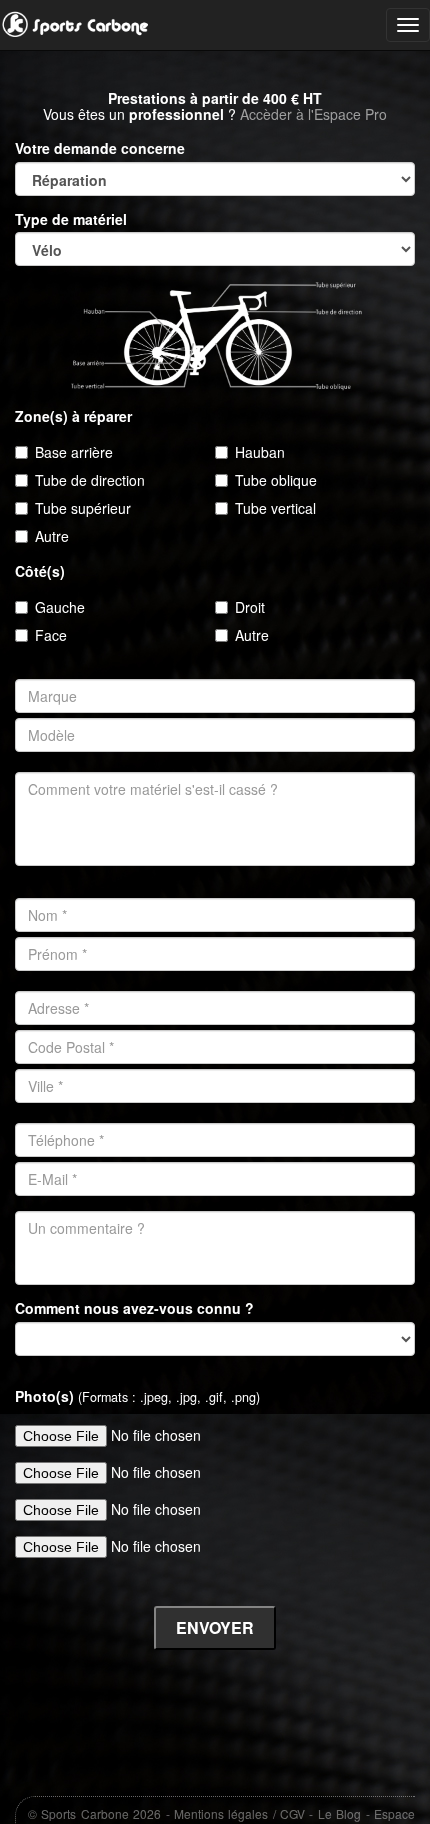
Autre (52, 536)
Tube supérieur (83, 508)
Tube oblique (276, 480)
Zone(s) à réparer (73, 416)
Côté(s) (40, 571)
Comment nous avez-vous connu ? (134, 1308)
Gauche (60, 607)
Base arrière (74, 452)
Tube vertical (275, 508)
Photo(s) (137, 1396)
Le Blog (339, 1813)
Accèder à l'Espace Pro (313, 114)
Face (51, 635)
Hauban (260, 452)
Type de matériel (71, 219)
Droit (250, 607)
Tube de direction (90, 480)
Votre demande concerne (100, 148)
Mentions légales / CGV (239, 1813)
